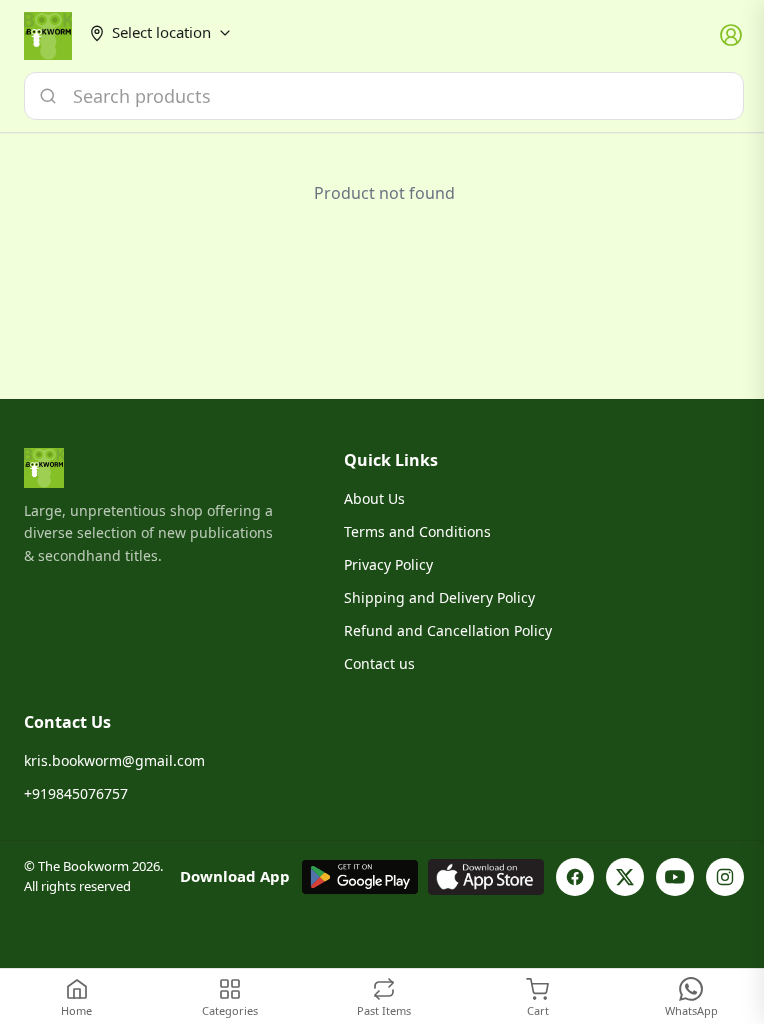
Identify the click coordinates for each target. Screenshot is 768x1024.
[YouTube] (675, 877)
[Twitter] (625, 877)
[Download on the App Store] (486, 877)
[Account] (732, 36)
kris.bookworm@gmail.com (114, 760)
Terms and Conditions (417, 531)
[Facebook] (575, 877)
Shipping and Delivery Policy (439, 597)
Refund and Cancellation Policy (448, 630)
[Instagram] (725, 877)
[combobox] (384, 96)
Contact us (379, 663)
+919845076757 (76, 793)
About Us (374, 498)
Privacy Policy (388, 564)
